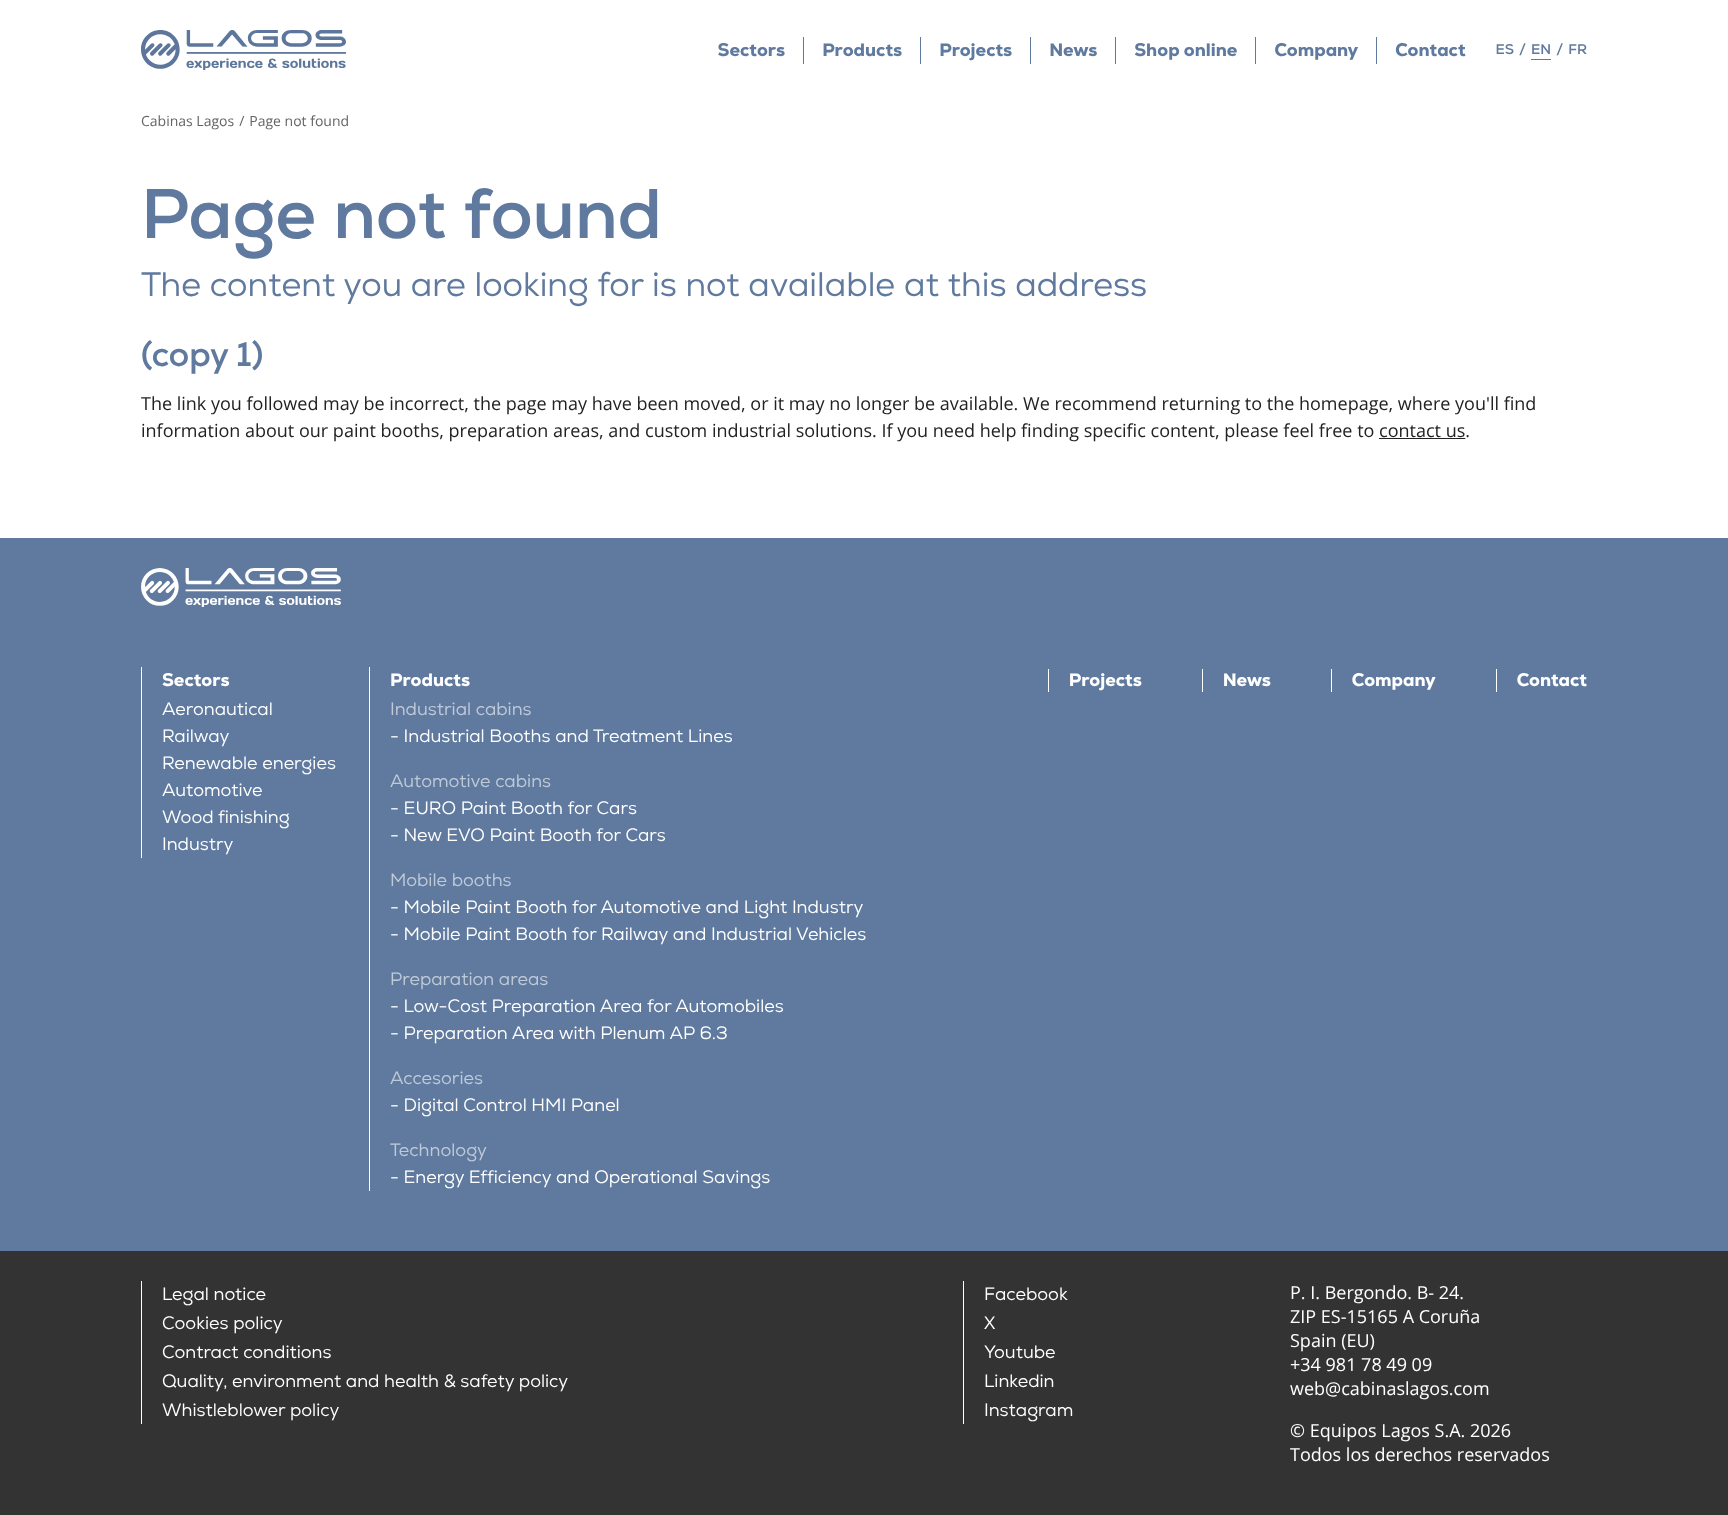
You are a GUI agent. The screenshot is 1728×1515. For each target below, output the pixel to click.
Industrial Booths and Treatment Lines (568, 736)
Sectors (752, 50)
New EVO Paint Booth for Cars (535, 835)
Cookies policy (222, 1323)
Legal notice (214, 1294)
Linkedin (1019, 1381)
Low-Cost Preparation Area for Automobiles (594, 1006)
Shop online (1185, 50)
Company (1316, 50)
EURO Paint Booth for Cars (520, 808)
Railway (196, 736)
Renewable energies (249, 763)
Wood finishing (226, 817)
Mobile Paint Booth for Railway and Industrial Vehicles (635, 934)
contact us (1422, 431)
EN (1541, 50)
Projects (975, 50)
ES (1505, 50)
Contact (1430, 50)
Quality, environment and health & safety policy (365, 1381)
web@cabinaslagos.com (1390, 1389)
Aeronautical (217, 709)
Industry (198, 844)
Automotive (212, 790)
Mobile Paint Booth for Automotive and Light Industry (633, 907)
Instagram (1028, 1410)
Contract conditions (247, 1352)
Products (862, 50)
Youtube (1020, 1352)
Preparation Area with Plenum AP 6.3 (566, 1033)
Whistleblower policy (250, 1410)
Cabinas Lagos (187, 121)
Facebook (1026, 1294)
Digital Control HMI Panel (512, 1105)
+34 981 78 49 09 (1361, 1365)
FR (1577, 50)
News (1073, 50)
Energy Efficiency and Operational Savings (587, 1177)
